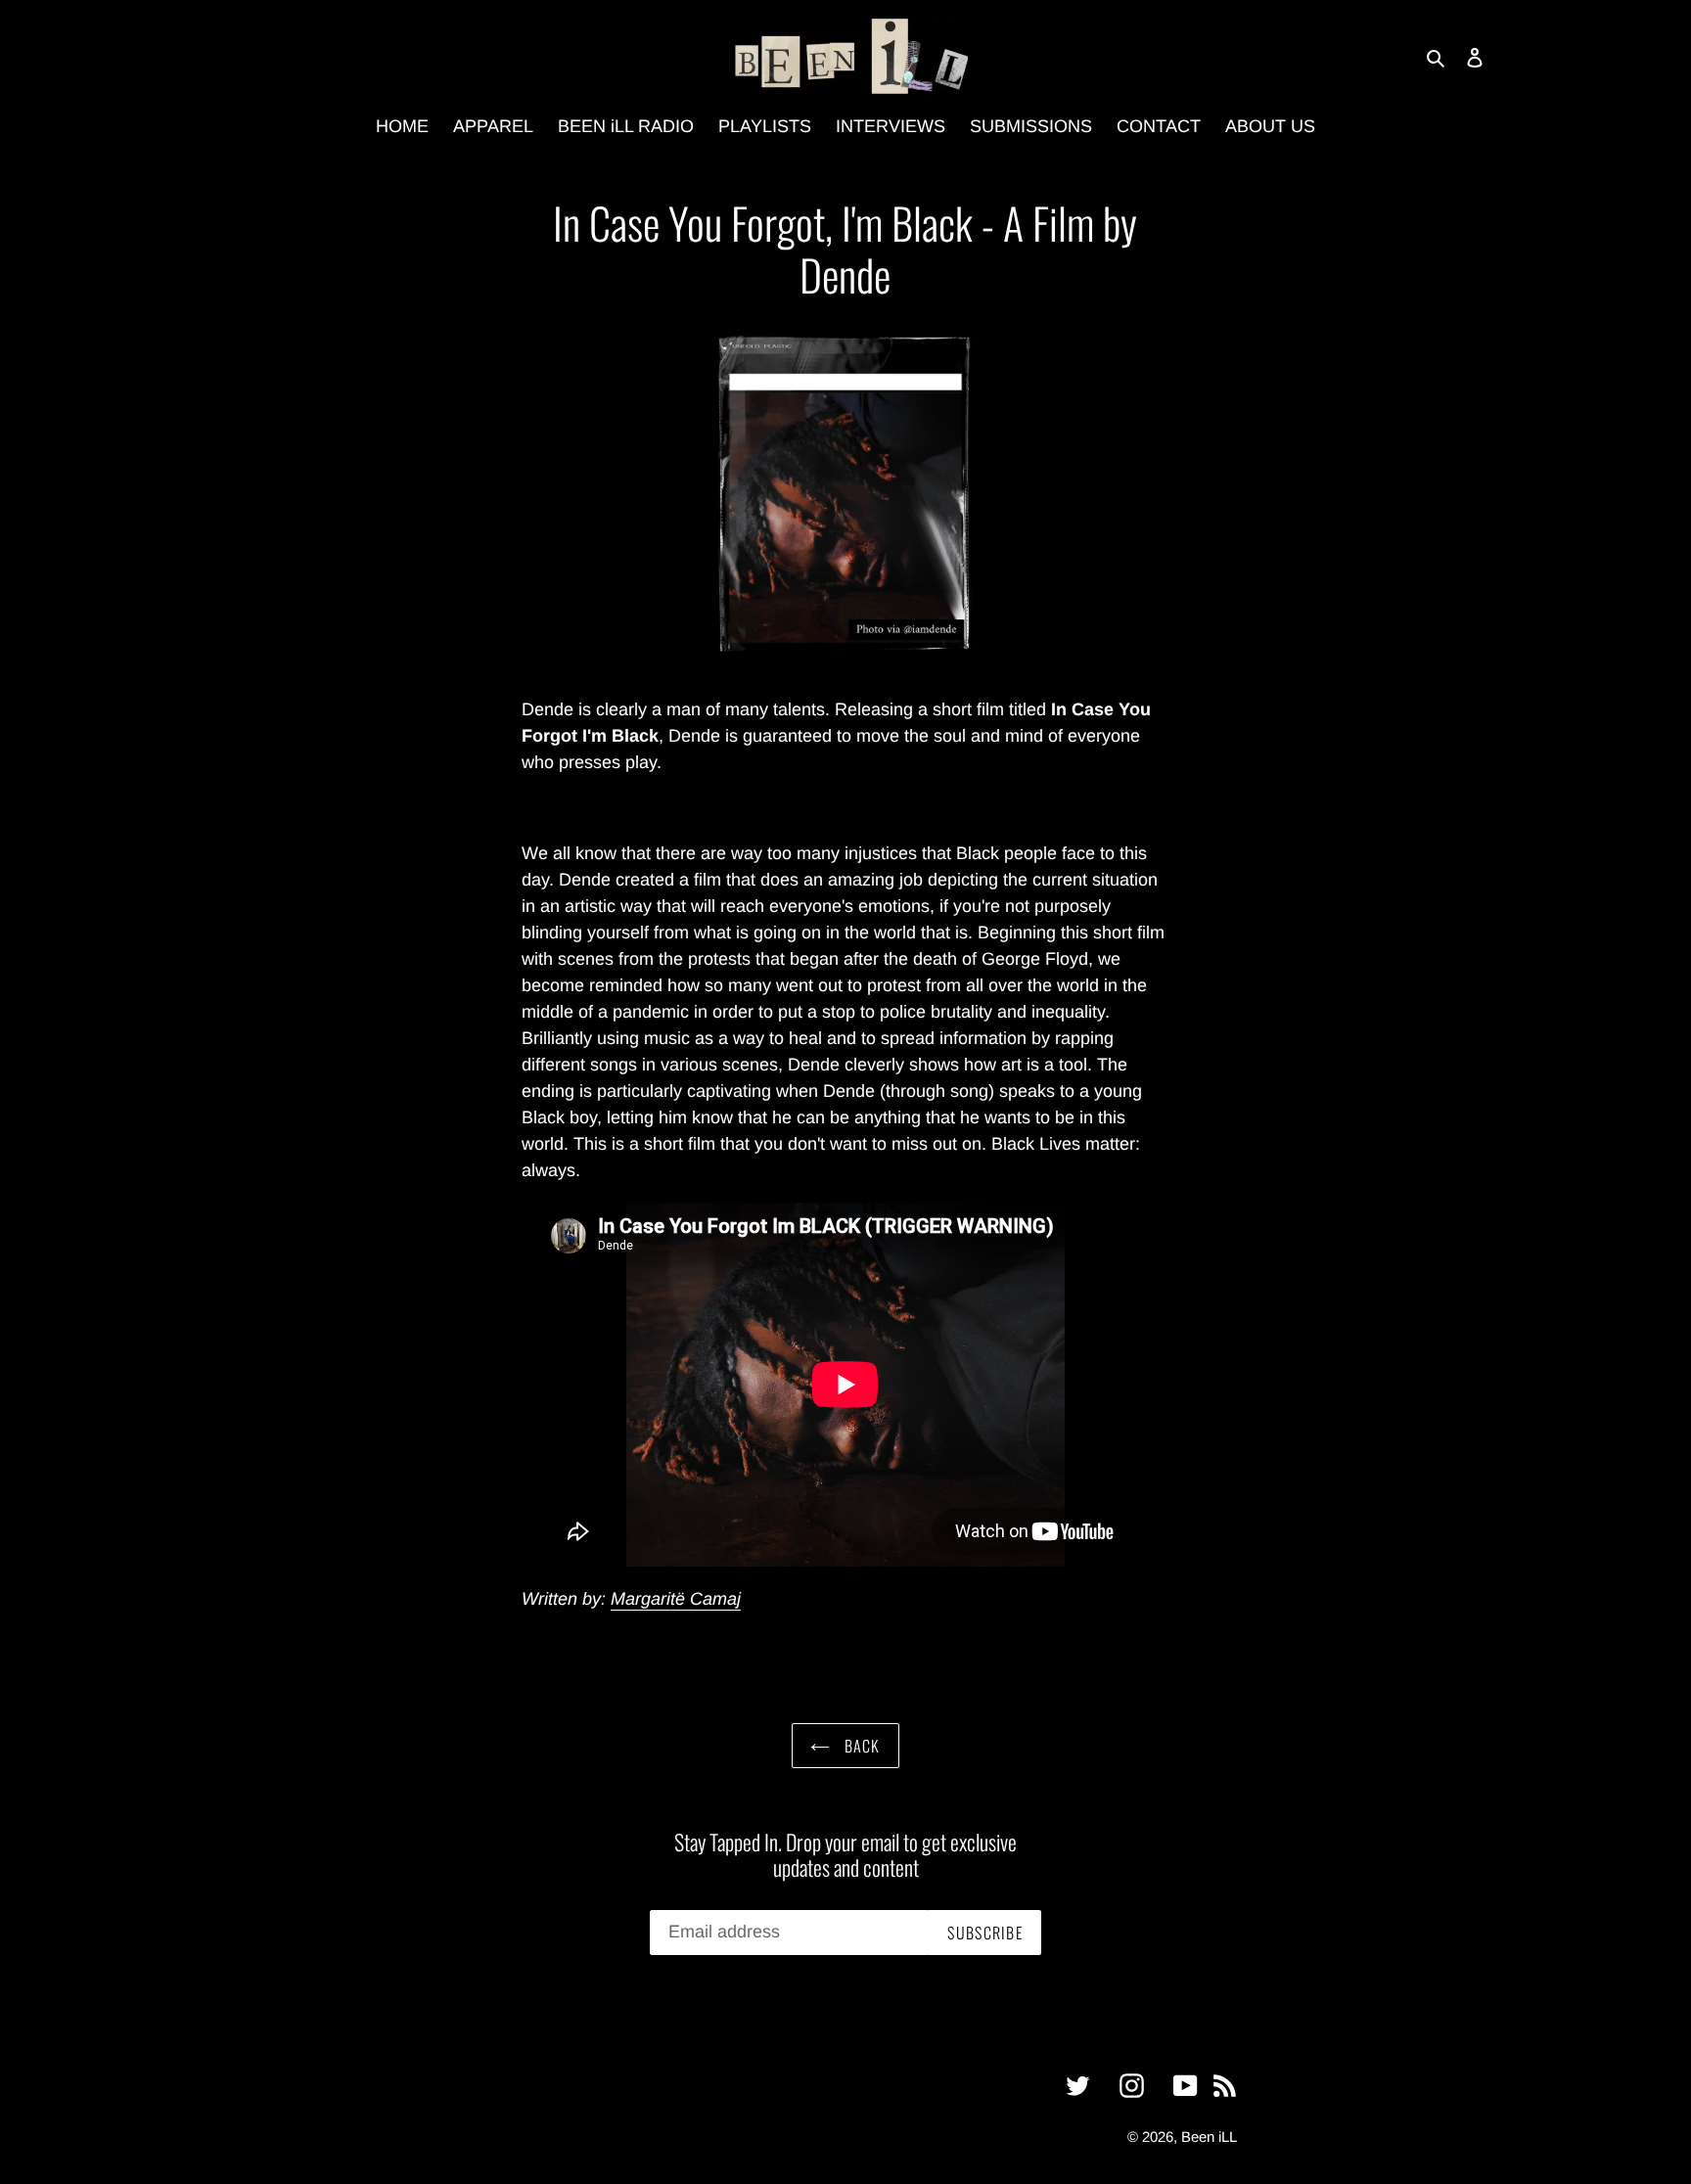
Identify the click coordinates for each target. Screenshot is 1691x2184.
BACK (860, 1746)
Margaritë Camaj (676, 1599)
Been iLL (1209, 2137)
